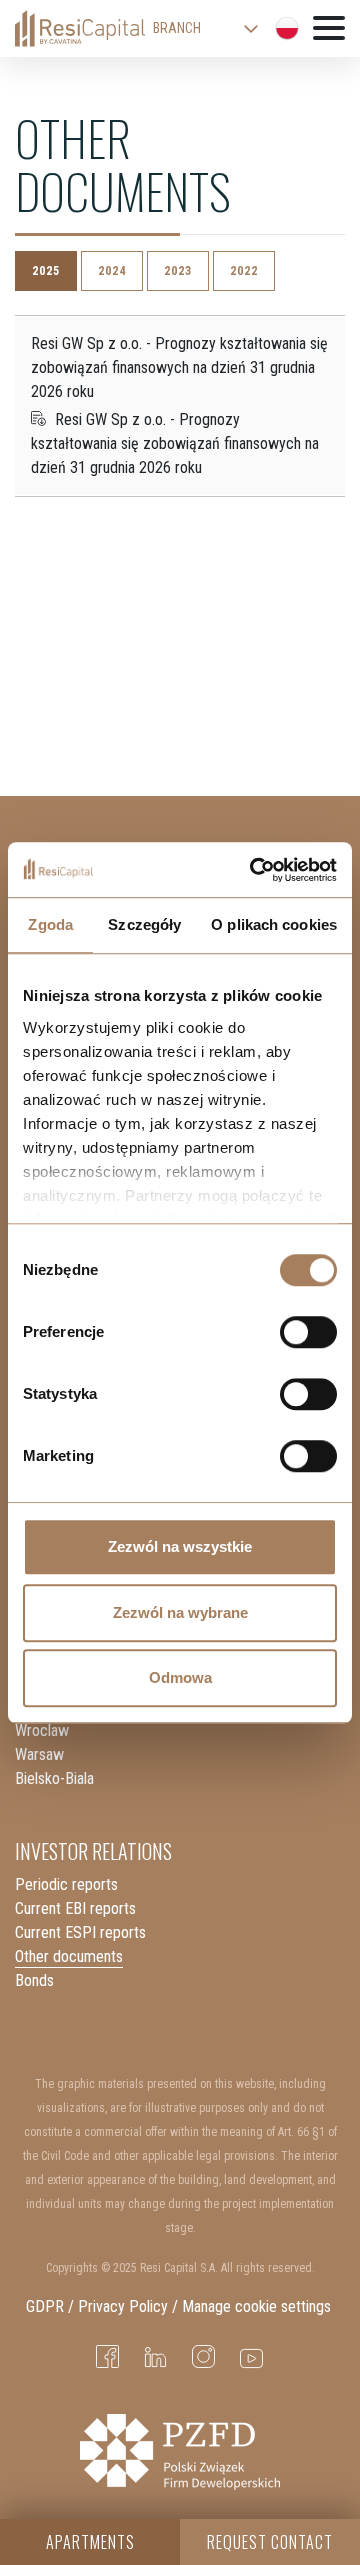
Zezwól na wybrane (180, 1612)
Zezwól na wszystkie (180, 1546)
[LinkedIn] (156, 2358)
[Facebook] (108, 2358)
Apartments (90, 2542)
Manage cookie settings (258, 2306)
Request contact (270, 2542)
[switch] (308, 1332)
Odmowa (180, 1677)
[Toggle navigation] (329, 29)
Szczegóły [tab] (144, 924)
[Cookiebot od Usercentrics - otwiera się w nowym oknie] (254, 870)
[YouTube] (252, 2358)
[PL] (287, 28)
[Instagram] (204, 2358)
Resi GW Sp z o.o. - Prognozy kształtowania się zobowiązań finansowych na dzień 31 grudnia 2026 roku (175, 443)
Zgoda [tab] (50, 924)
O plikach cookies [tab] (274, 924)
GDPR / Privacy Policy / (102, 2306)
